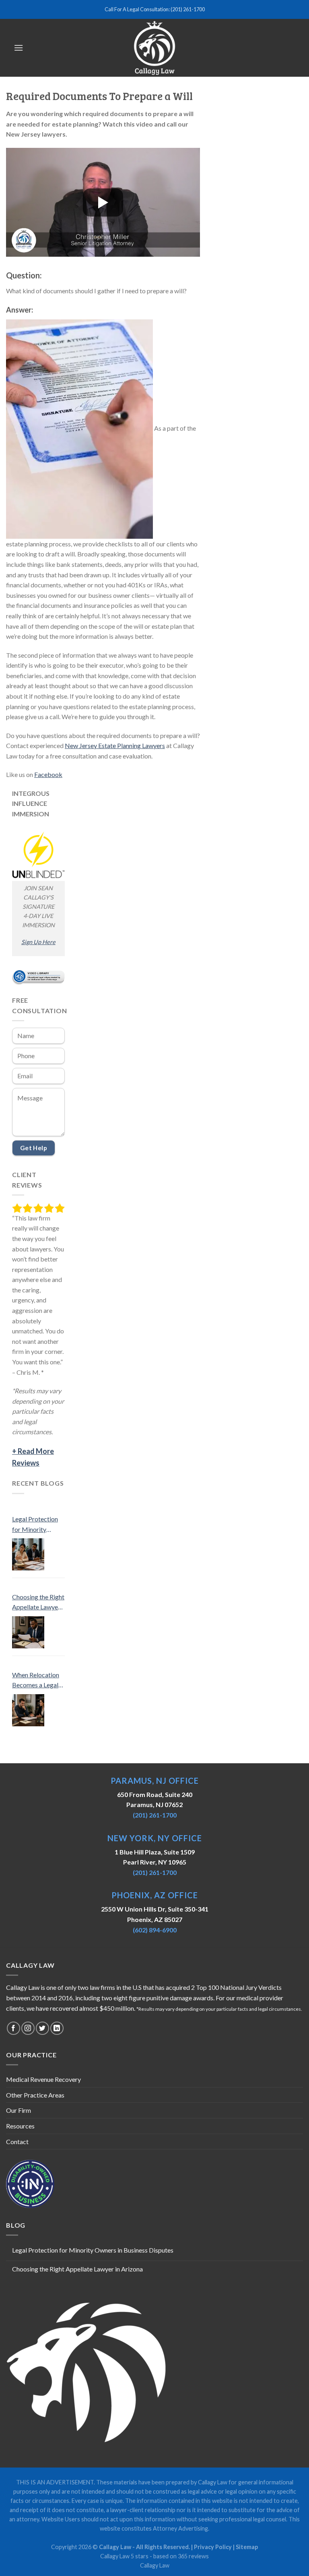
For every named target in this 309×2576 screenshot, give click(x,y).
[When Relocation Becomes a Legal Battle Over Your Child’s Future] (28, 1710)
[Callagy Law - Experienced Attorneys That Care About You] (155, 48)
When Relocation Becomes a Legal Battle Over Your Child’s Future (36, 1681)
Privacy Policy (213, 2547)
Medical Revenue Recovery (43, 2079)
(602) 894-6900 (155, 1930)
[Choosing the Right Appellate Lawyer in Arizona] (28, 1632)
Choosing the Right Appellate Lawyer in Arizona (38, 1603)
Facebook (48, 774)
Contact (17, 2142)
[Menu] (19, 48)
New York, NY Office (155, 1838)
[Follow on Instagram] (28, 2028)
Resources (20, 2126)
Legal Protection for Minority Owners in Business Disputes (37, 1525)
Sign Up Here (38, 942)
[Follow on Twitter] (42, 2028)
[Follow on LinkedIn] (57, 2028)
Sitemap (247, 2547)
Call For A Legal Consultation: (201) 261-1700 (155, 9)
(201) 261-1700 (155, 1815)
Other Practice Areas (35, 2095)
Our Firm (19, 2110)
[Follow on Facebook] (13, 2028)
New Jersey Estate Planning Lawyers (115, 745)
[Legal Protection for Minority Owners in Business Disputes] (28, 1554)
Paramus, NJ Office (155, 1781)
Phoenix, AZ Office (155, 1895)
